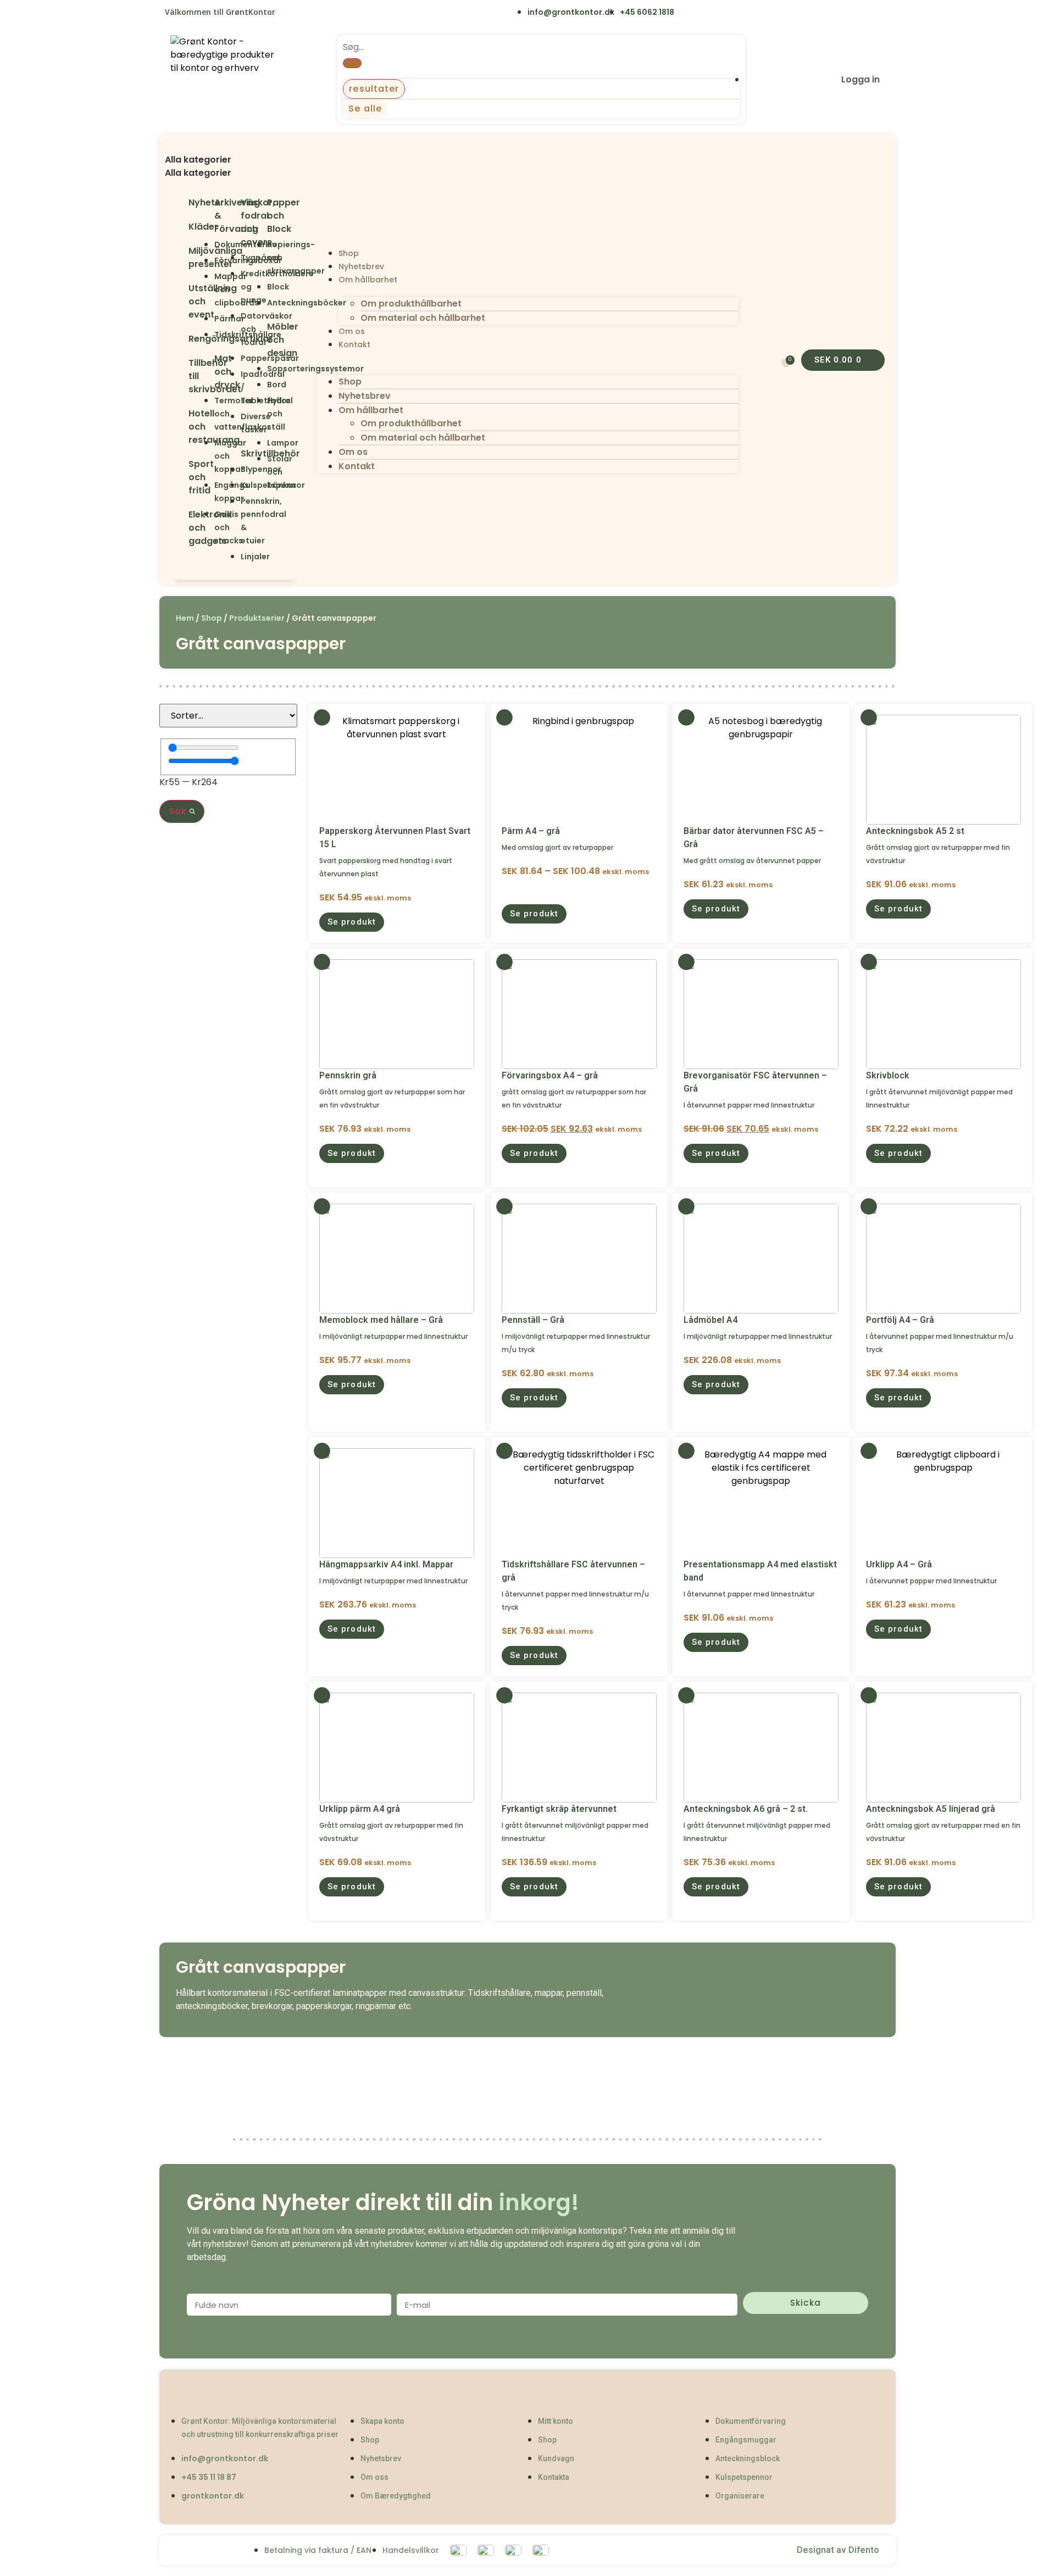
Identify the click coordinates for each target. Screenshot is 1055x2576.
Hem (185, 618)
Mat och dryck (227, 372)
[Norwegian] (337, 13)
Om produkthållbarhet (411, 304)
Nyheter (206, 202)
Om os (352, 331)
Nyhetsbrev (361, 266)
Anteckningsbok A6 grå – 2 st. (746, 1809)
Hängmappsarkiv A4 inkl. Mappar (386, 1564)
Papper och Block (284, 216)
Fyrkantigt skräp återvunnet (559, 1809)
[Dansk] (291, 13)
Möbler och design (283, 340)
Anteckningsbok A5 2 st (915, 831)
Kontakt (354, 344)
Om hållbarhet (368, 280)
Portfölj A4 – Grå (900, 1320)
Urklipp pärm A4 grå (360, 1809)
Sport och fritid (201, 477)
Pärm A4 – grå (531, 831)
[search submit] (352, 63)
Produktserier (257, 618)
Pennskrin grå (348, 1075)
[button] (235, 147)
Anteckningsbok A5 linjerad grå (931, 1809)
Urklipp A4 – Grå (899, 1564)
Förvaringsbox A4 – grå (550, 1075)
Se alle (365, 109)
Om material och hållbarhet (423, 318)
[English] (313, 13)
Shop (349, 253)
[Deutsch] (359, 13)
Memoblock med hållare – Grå (381, 1320)
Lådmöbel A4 (710, 1320)
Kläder (203, 227)
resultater (374, 89)
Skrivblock (888, 1075)
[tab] (235, 160)
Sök (179, 811)
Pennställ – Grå (533, 1320)
